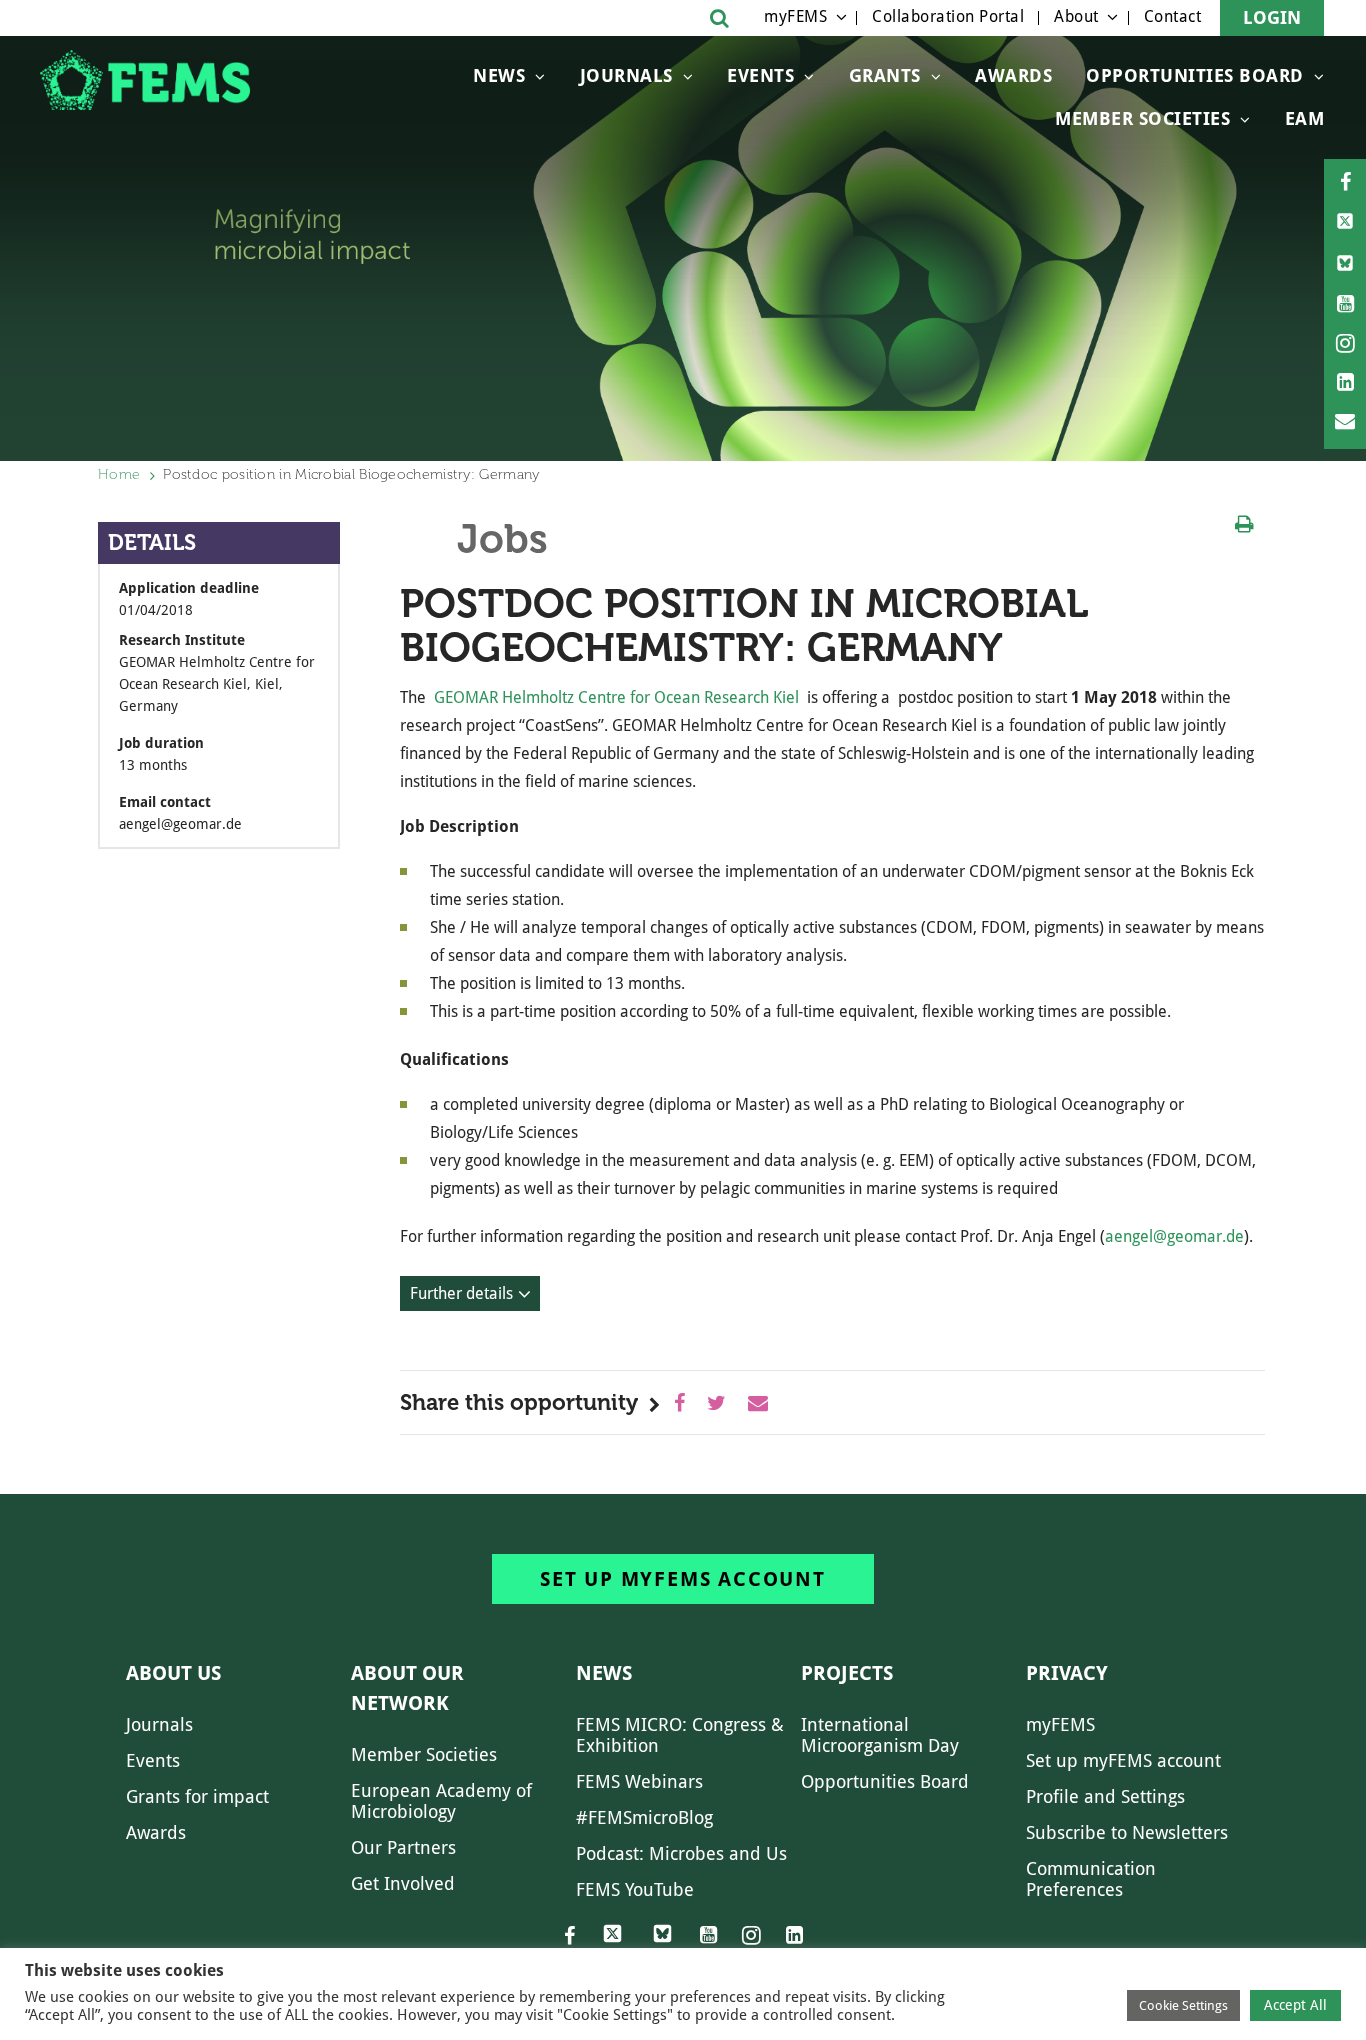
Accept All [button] (1295, 2005)
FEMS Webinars (639, 1781)
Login (1272, 17)
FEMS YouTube (635, 1889)
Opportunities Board (885, 1781)
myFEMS (795, 16)
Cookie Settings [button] (1183, 2005)
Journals (626, 75)
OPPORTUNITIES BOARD (1195, 75)
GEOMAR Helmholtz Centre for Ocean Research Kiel (616, 697)
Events (760, 75)
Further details (461, 1293)
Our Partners (403, 1847)
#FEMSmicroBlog (644, 1817)
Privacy (1067, 1673)
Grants (885, 75)
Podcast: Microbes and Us (681, 1853)
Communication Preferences (1091, 1879)
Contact (1173, 16)
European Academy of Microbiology (441, 1801)
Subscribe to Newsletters (1127, 1832)
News (499, 75)
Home (119, 474)
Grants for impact (197, 1796)
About (1076, 16)
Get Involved (403, 1883)
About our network (407, 1688)
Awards (1013, 75)
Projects (847, 1673)
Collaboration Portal (948, 16)
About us (173, 1673)
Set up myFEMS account (683, 1579)
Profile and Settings (1105, 1796)
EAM (1305, 118)
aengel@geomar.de (1174, 1236)
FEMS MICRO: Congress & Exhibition (680, 1735)
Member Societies (1142, 118)
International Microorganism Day (880, 1735)
